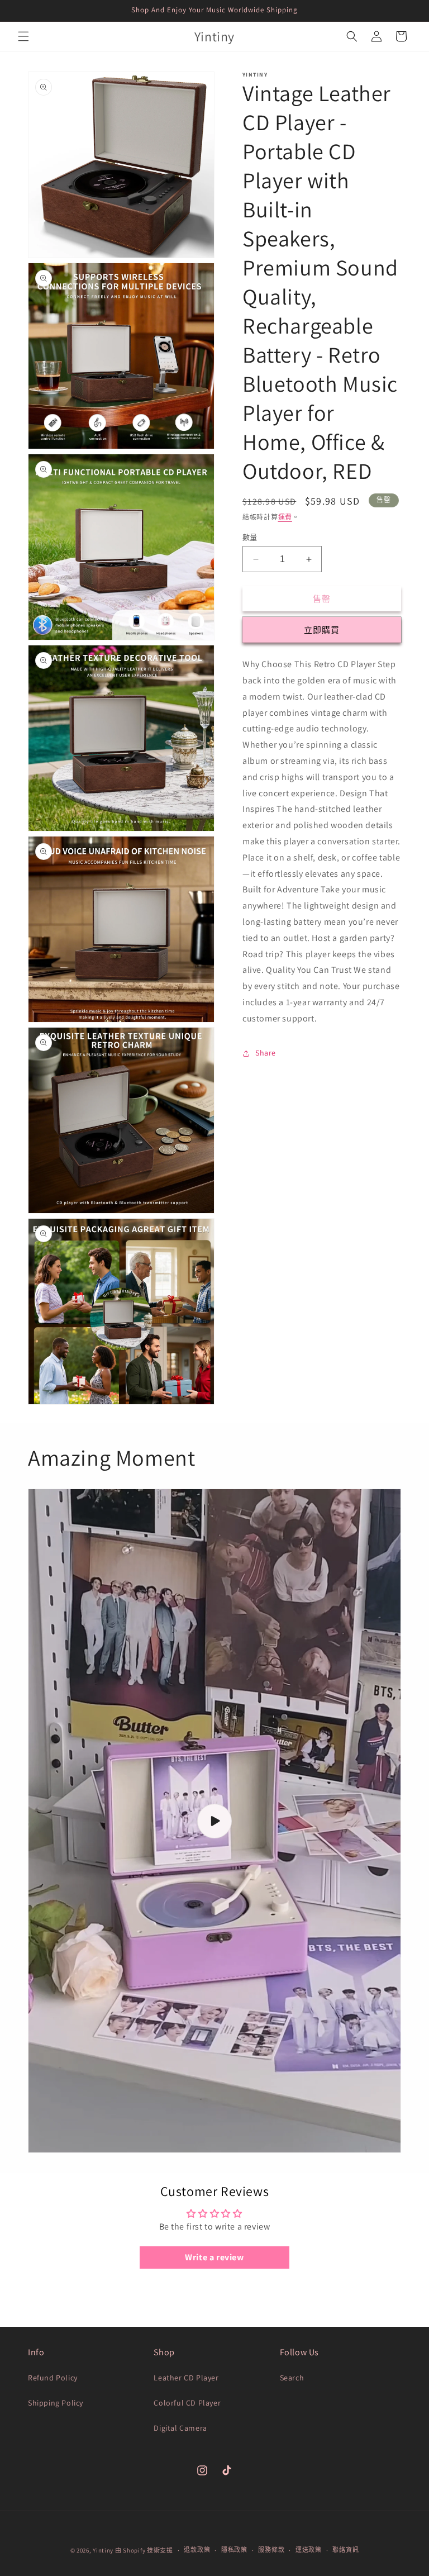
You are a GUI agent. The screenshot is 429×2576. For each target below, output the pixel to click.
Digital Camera (180, 2428)
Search (292, 2378)
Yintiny (103, 2550)
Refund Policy (53, 2378)
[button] (23, 36)
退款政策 (197, 2550)
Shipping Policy (56, 2403)
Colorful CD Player (187, 2403)
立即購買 (322, 630)
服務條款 (271, 2550)
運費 (285, 517)
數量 (250, 537)
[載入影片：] (214, 1821)
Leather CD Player (186, 2378)
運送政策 (309, 2550)
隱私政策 (234, 2550)
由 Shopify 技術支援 (144, 2550)
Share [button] (266, 1053)
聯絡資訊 (345, 2550)
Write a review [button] (214, 2257)
